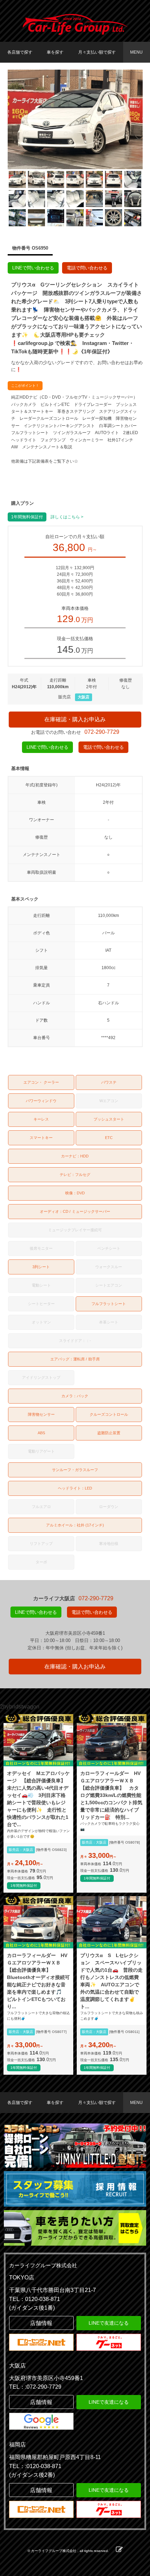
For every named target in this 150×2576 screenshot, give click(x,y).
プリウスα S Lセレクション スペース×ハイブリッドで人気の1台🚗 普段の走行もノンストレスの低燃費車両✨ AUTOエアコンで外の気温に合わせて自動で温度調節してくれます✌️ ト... (111, 1981)
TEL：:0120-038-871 (35, 2466)
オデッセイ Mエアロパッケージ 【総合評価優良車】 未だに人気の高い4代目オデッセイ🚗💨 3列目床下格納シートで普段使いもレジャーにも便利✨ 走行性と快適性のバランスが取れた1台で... (38, 1799)
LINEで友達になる (109, 2323)
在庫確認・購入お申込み (75, 719)
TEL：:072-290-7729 (35, 2387)
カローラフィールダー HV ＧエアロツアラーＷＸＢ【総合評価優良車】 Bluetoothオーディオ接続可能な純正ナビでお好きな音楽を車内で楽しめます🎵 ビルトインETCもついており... (38, 1981)
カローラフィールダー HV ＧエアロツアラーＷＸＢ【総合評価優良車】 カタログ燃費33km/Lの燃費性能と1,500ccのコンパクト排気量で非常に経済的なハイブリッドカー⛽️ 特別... (112, 1795)
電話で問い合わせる (87, 268)
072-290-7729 (102, 732)
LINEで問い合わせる (33, 268)
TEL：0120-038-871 (35, 2299)
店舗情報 (41, 2323)
